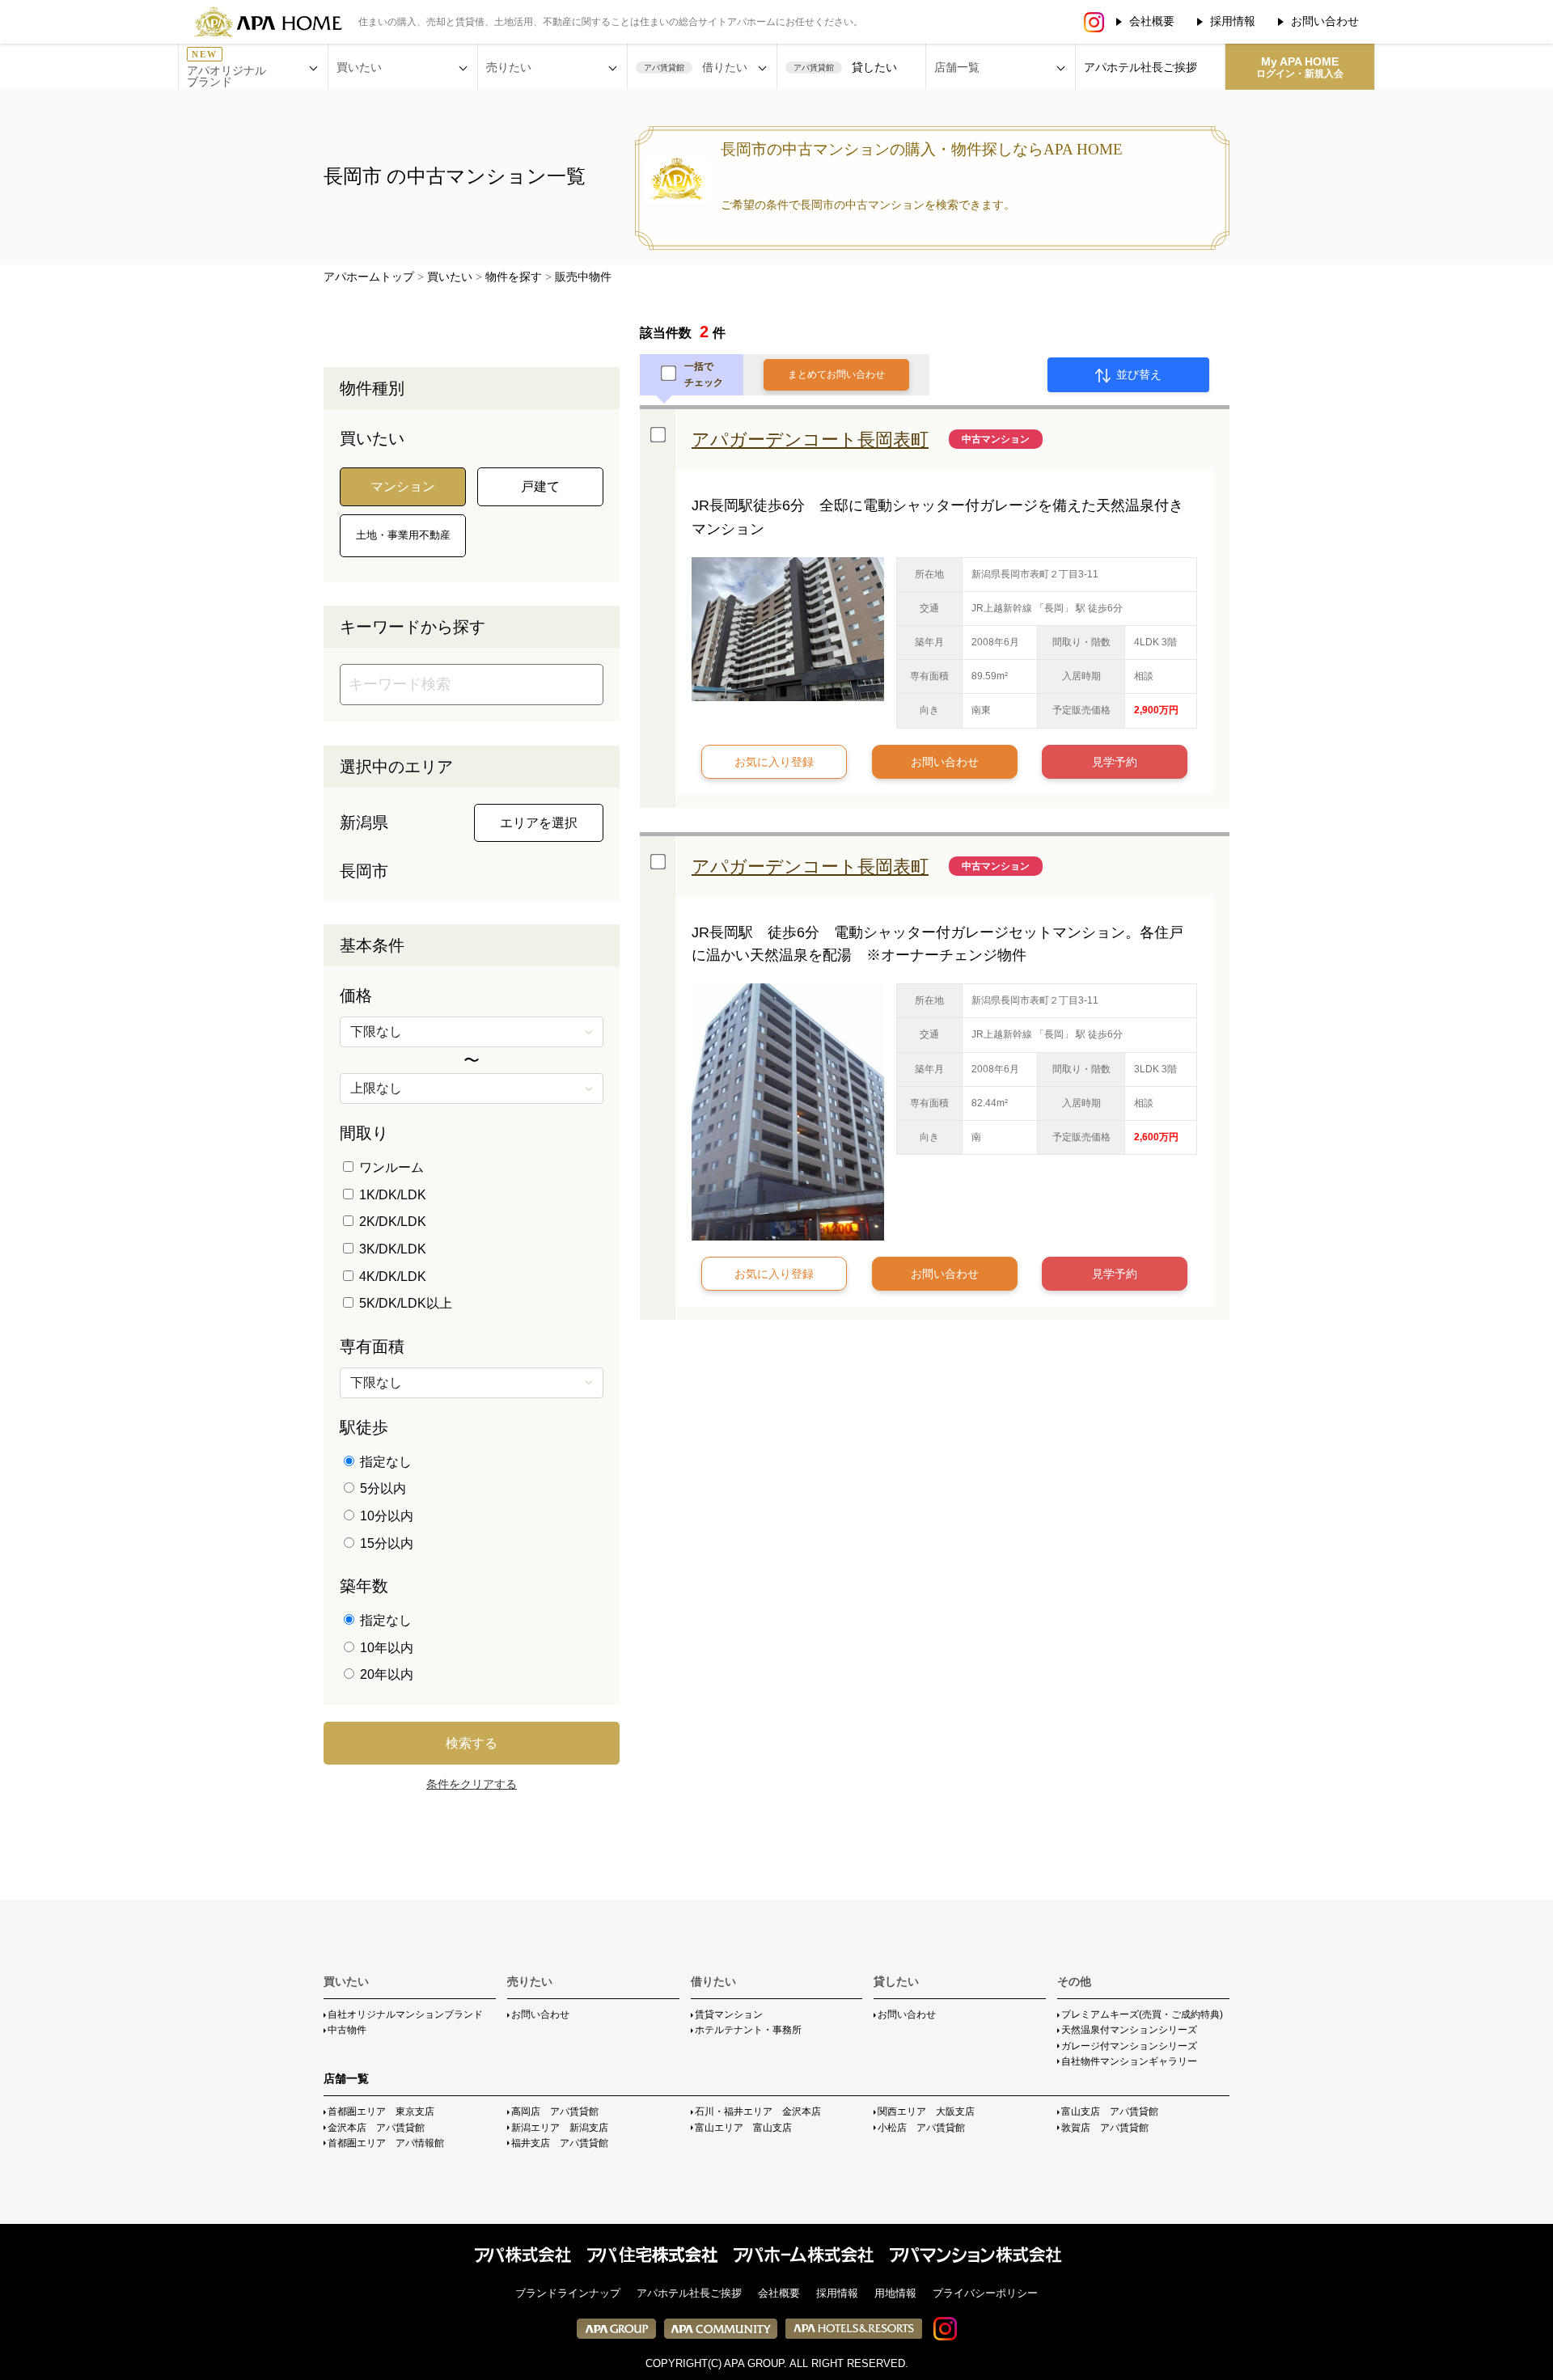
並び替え (1137, 374)
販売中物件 (583, 277)
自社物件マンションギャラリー (1129, 2061)
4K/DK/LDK (391, 1277)
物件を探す (514, 277)
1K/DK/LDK (391, 1195)
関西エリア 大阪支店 (926, 2112)
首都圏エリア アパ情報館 (386, 2143)
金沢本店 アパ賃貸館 (376, 2128)
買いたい (450, 277)
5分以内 (381, 1488)
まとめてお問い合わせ (836, 374)
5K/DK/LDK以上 (404, 1303)
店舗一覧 (346, 2078)
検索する (472, 1743)
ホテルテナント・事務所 (748, 2030)
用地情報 (895, 2293)
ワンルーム (390, 1167)
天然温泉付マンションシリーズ (1129, 2030)
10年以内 (385, 1648)
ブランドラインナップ (568, 2293)
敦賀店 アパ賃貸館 (1105, 2128)
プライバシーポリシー (985, 2293)
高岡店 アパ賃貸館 (555, 2112)
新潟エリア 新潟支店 (560, 2128)
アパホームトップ (369, 277)
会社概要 (1152, 21)
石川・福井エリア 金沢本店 (758, 2112)
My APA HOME (1300, 67)
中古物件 (347, 2030)
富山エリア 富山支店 (743, 2128)
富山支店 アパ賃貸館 (1110, 2112)
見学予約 (1115, 762)
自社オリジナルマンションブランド (405, 2014)
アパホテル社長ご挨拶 (1140, 67)
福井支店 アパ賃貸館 (560, 2143)
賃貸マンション (729, 2014)
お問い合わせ (1325, 21)
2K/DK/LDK (391, 1222)
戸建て (540, 486)
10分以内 (385, 1516)
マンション (403, 486)
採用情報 (1233, 21)
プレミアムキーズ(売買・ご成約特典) (1142, 2014)
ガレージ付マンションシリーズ (1129, 2046)
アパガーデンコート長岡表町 (810, 440)
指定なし (384, 1462)
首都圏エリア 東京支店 (381, 2112)
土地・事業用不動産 (403, 535)
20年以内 (385, 1674)
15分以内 (385, 1543)
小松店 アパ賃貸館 (921, 2128)
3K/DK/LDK (391, 1249)
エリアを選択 (539, 823)
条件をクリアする (472, 1784)
